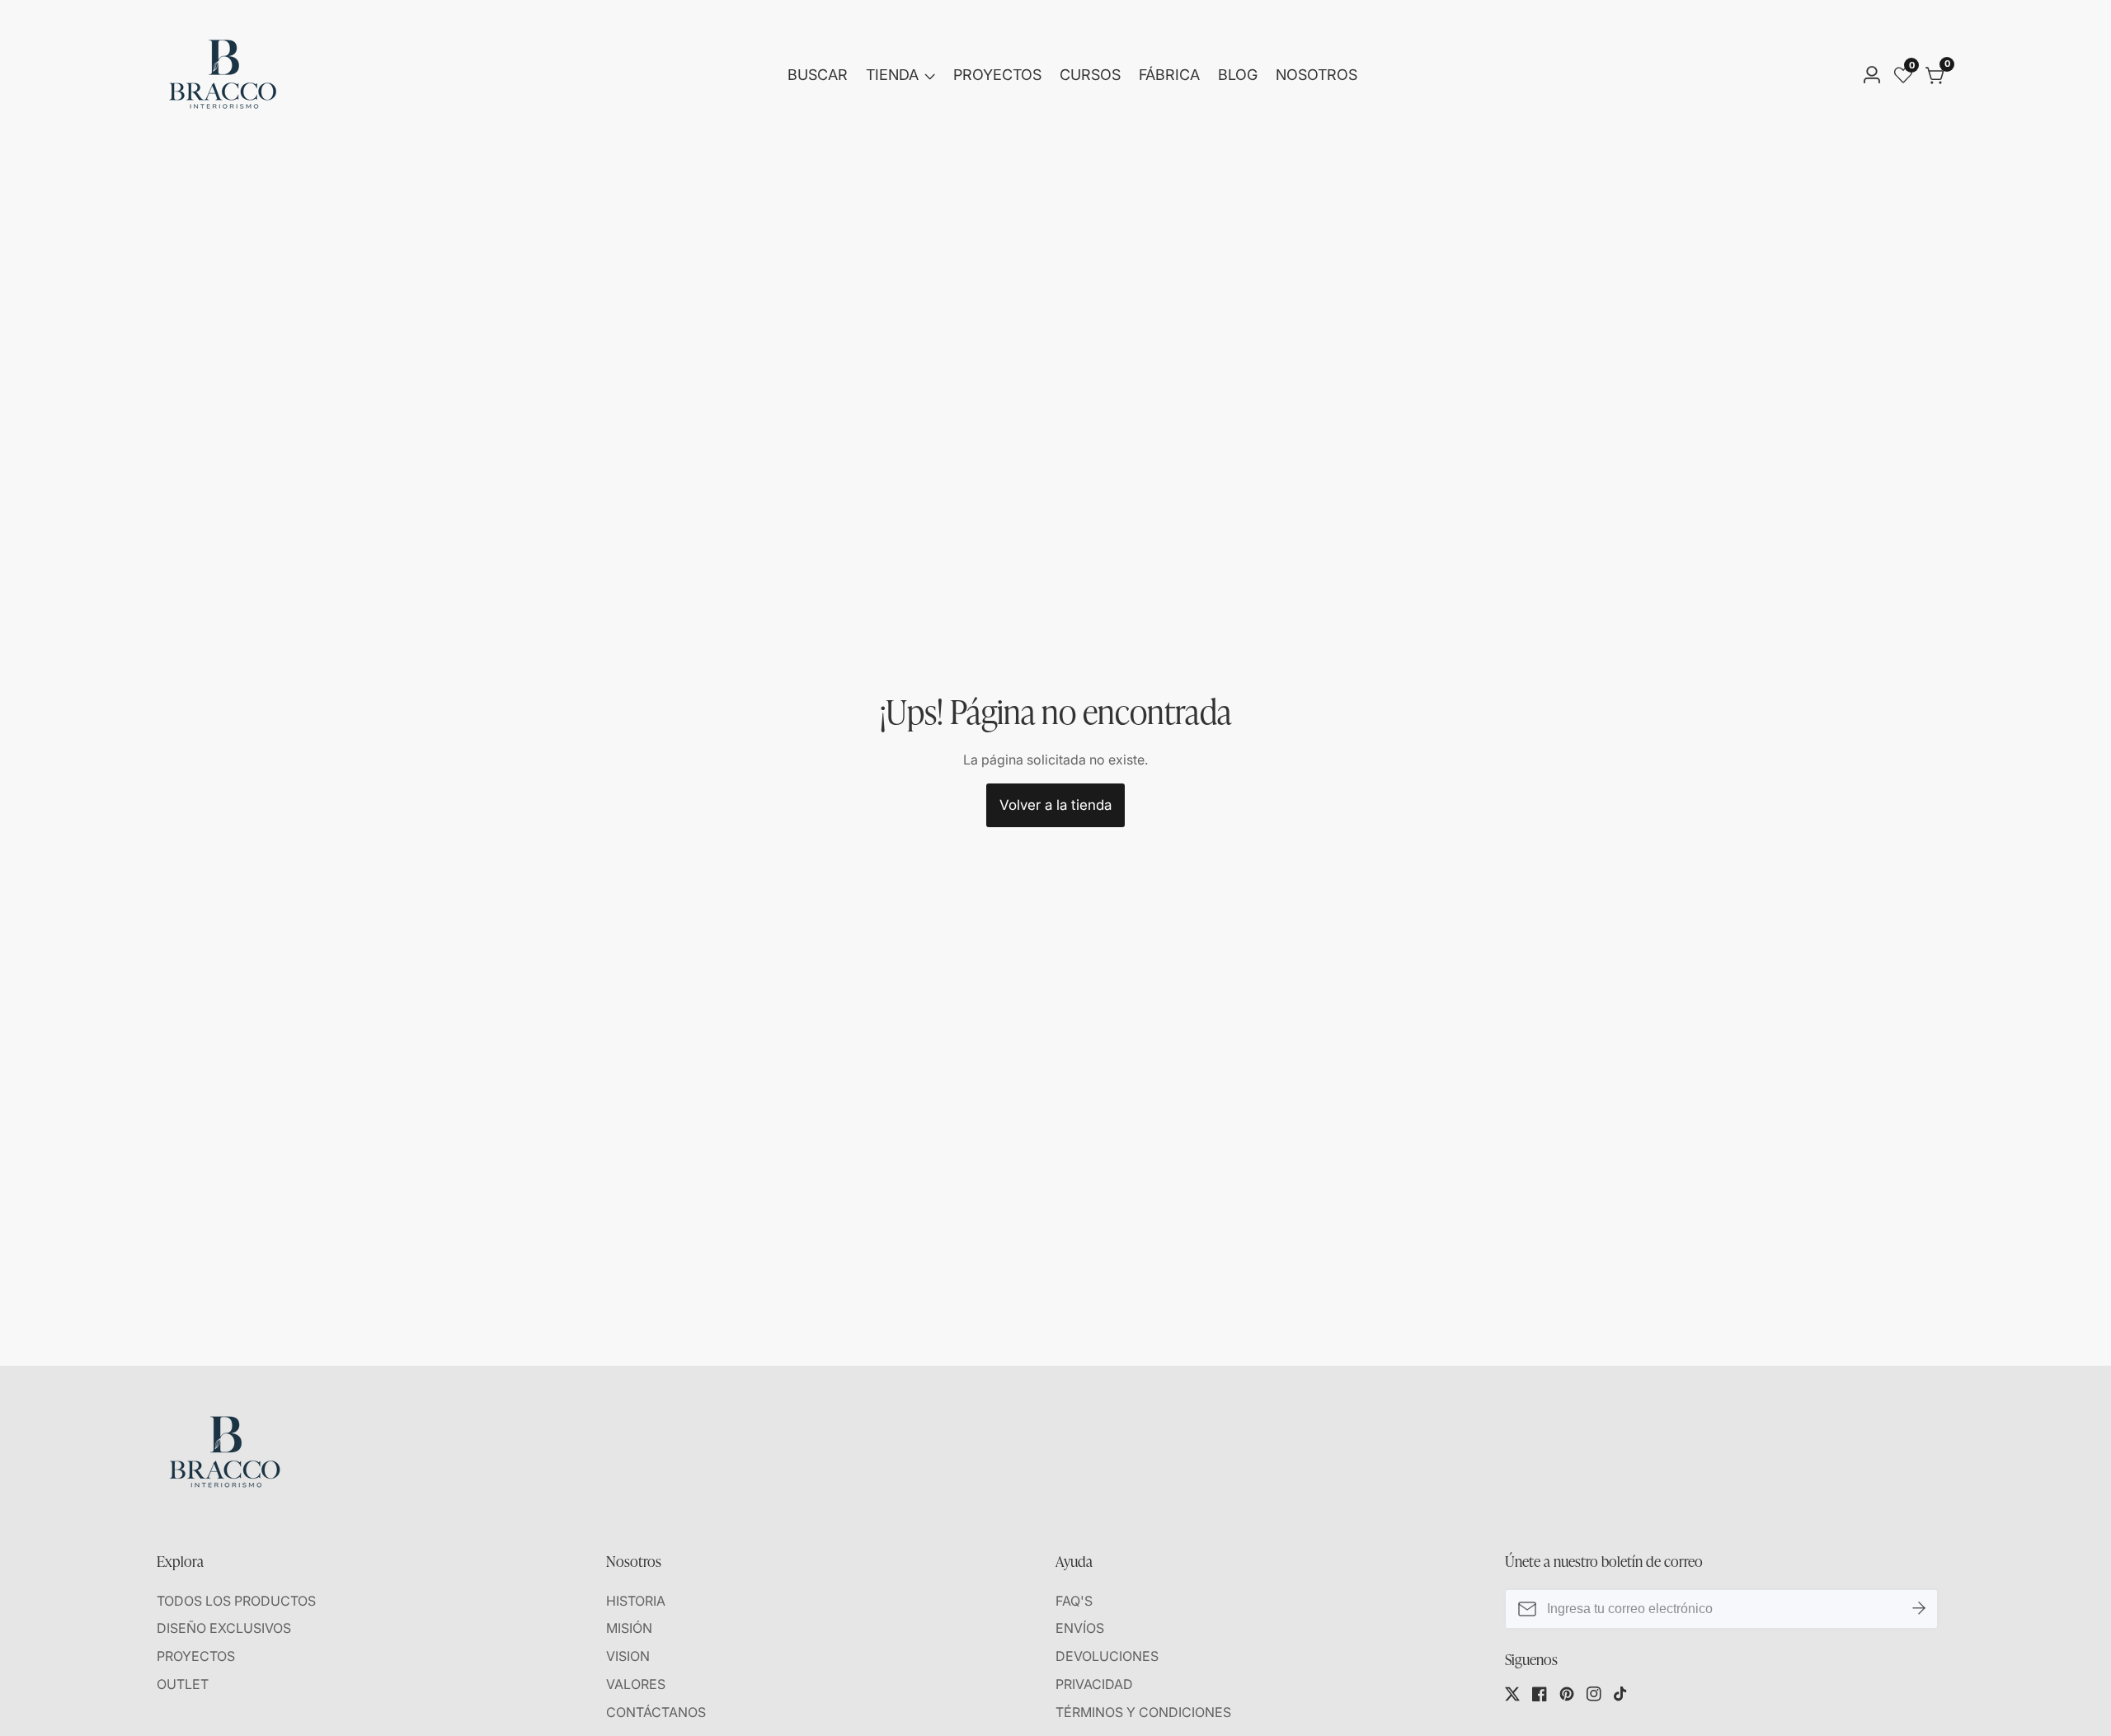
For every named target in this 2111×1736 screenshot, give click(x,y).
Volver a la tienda (1055, 805)
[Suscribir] (1919, 1609)
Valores (636, 1684)
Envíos (1080, 1628)
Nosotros (1316, 75)
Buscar (818, 75)
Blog (1238, 75)
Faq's (1074, 1601)
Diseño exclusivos (224, 1628)
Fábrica (1169, 75)
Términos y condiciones (1143, 1712)
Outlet (183, 1684)
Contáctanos (656, 1712)
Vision (628, 1656)
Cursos (1090, 75)
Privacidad (1094, 1684)
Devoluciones (1107, 1656)
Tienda (892, 75)
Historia (636, 1601)
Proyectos (997, 75)
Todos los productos (236, 1601)
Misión (629, 1628)
